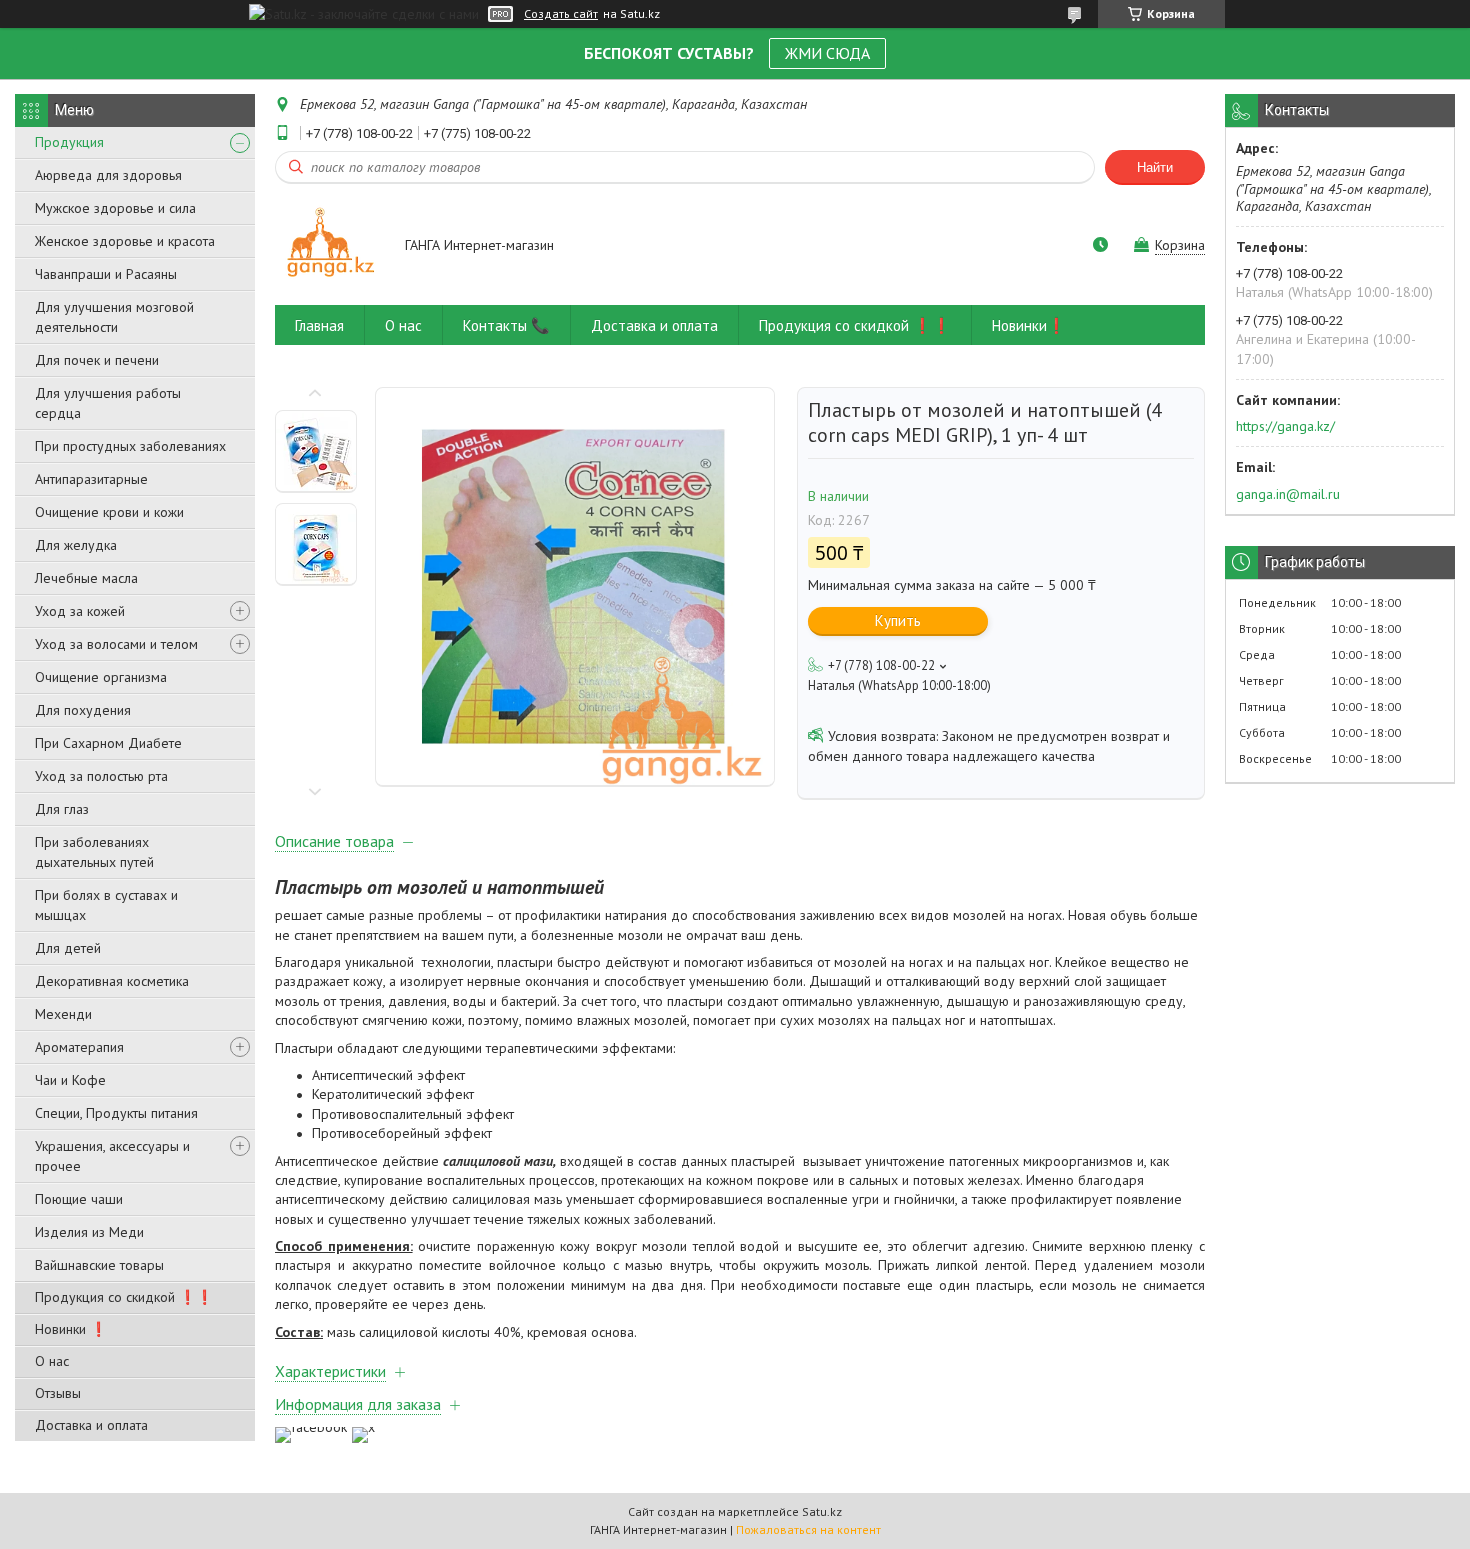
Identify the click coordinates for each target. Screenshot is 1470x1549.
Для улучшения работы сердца (108, 403)
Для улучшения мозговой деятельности (114, 317)
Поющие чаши (79, 1199)
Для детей (68, 948)
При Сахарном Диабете (108, 743)
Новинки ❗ (71, 1329)
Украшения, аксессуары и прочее (112, 1156)
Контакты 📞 (506, 325)
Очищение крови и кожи (109, 512)
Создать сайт (561, 14)
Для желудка (76, 545)
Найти (1155, 167)
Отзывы (58, 1393)
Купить (898, 620)
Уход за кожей (80, 611)
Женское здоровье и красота (125, 241)
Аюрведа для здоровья (108, 175)
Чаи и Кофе (70, 1080)
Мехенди (63, 1014)
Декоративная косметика (112, 981)
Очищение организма (101, 677)
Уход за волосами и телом (116, 644)
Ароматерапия (79, 1047)
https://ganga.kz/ (1285, 426)
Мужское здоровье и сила (115, 208)
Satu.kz (822, 1511)
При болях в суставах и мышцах (106, 905)
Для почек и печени (97, 360)
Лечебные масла (86, 578)
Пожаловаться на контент (808, 1529)
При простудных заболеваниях (130, 446)
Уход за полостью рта (101, 776)
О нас (52, 1361)
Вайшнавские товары (99, 1265)
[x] (363, 1427)
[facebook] (311, 1427)
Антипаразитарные (91, 479)
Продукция (69, 142)
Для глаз (62, 809)
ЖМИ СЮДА (827, 53)
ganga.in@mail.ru (1288, 494)
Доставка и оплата (91, 1425)
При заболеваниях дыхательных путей (94, 852)
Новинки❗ (1029, 325)
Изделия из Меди (89, 1232)
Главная (319, 325)
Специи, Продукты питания (116, 1113)
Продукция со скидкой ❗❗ (124, 1297)
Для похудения (83, 710)
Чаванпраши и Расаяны (106, 274)
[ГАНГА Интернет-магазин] (330, 246)
